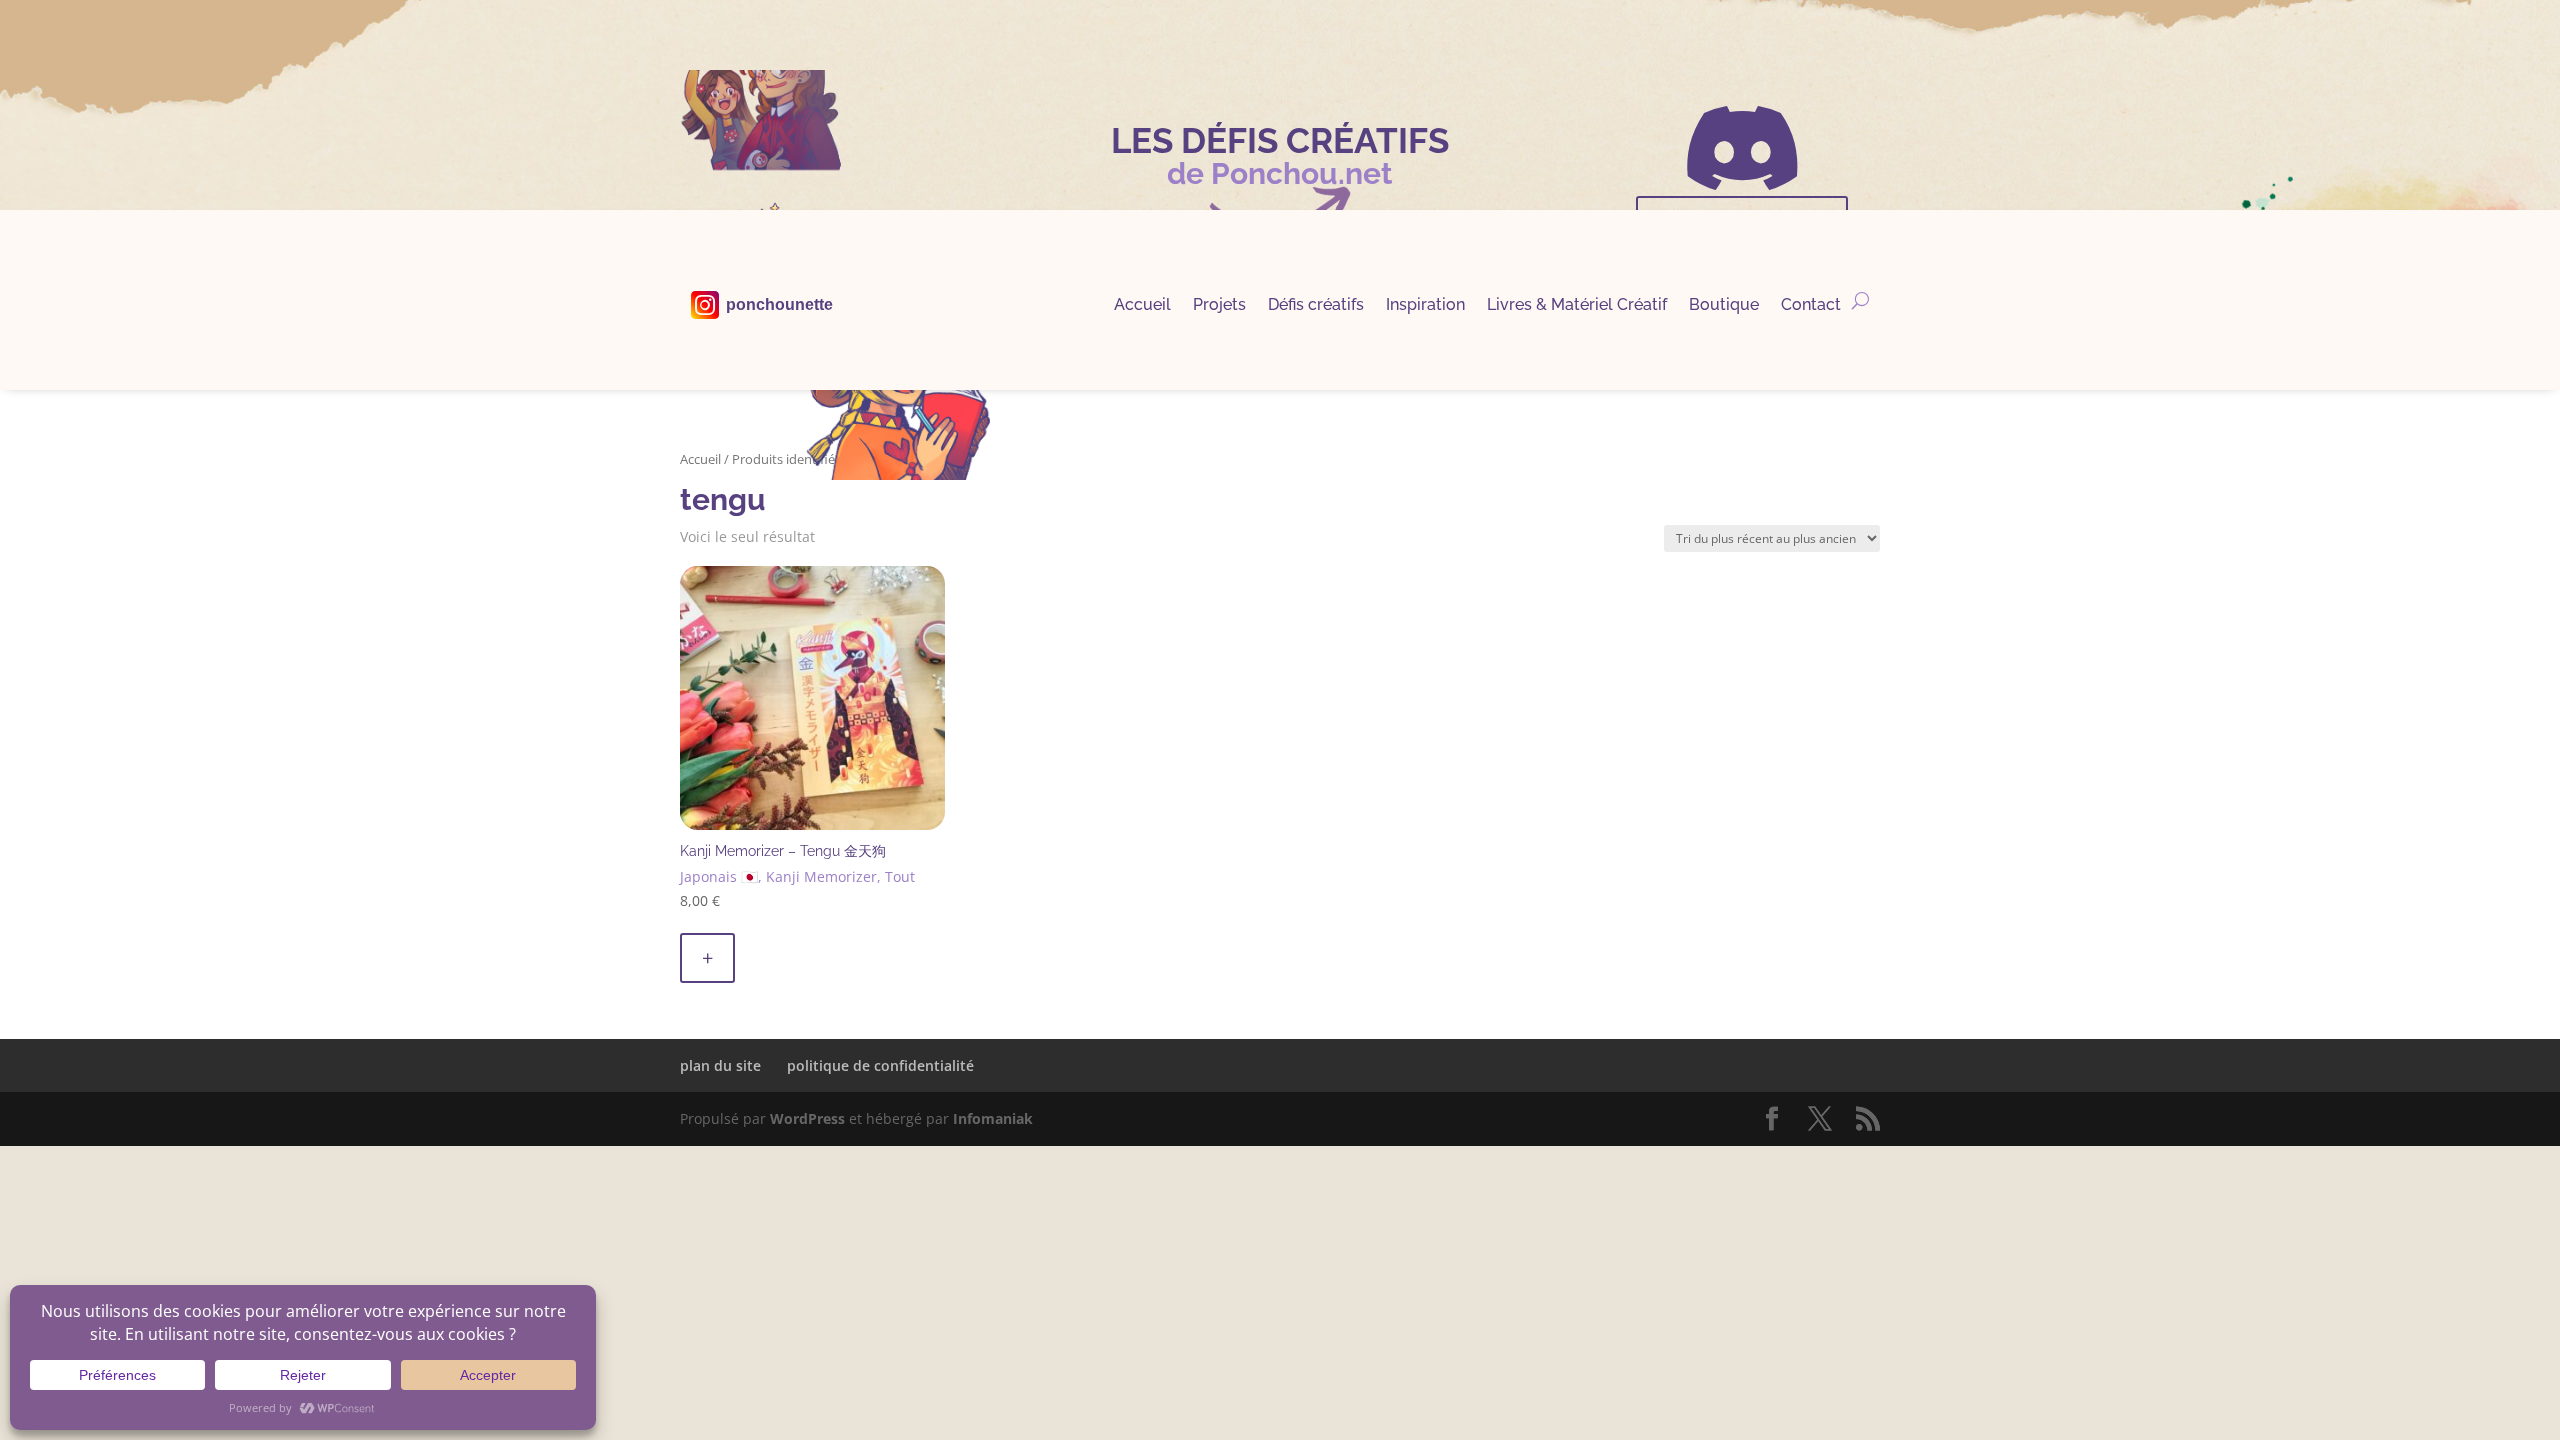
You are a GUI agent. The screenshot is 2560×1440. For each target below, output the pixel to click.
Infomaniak (993, 1118)
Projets (1219, 306)
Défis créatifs (1316, 306)
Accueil (1142, 306)
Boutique (1724, 306)
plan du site (720, 1065)
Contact (1811, 306)
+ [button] (707, 957)
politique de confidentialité (880, 1065)
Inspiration (1425, 306)
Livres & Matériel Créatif (1577, 306)
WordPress (807, 1118)
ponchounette (779, 305)
